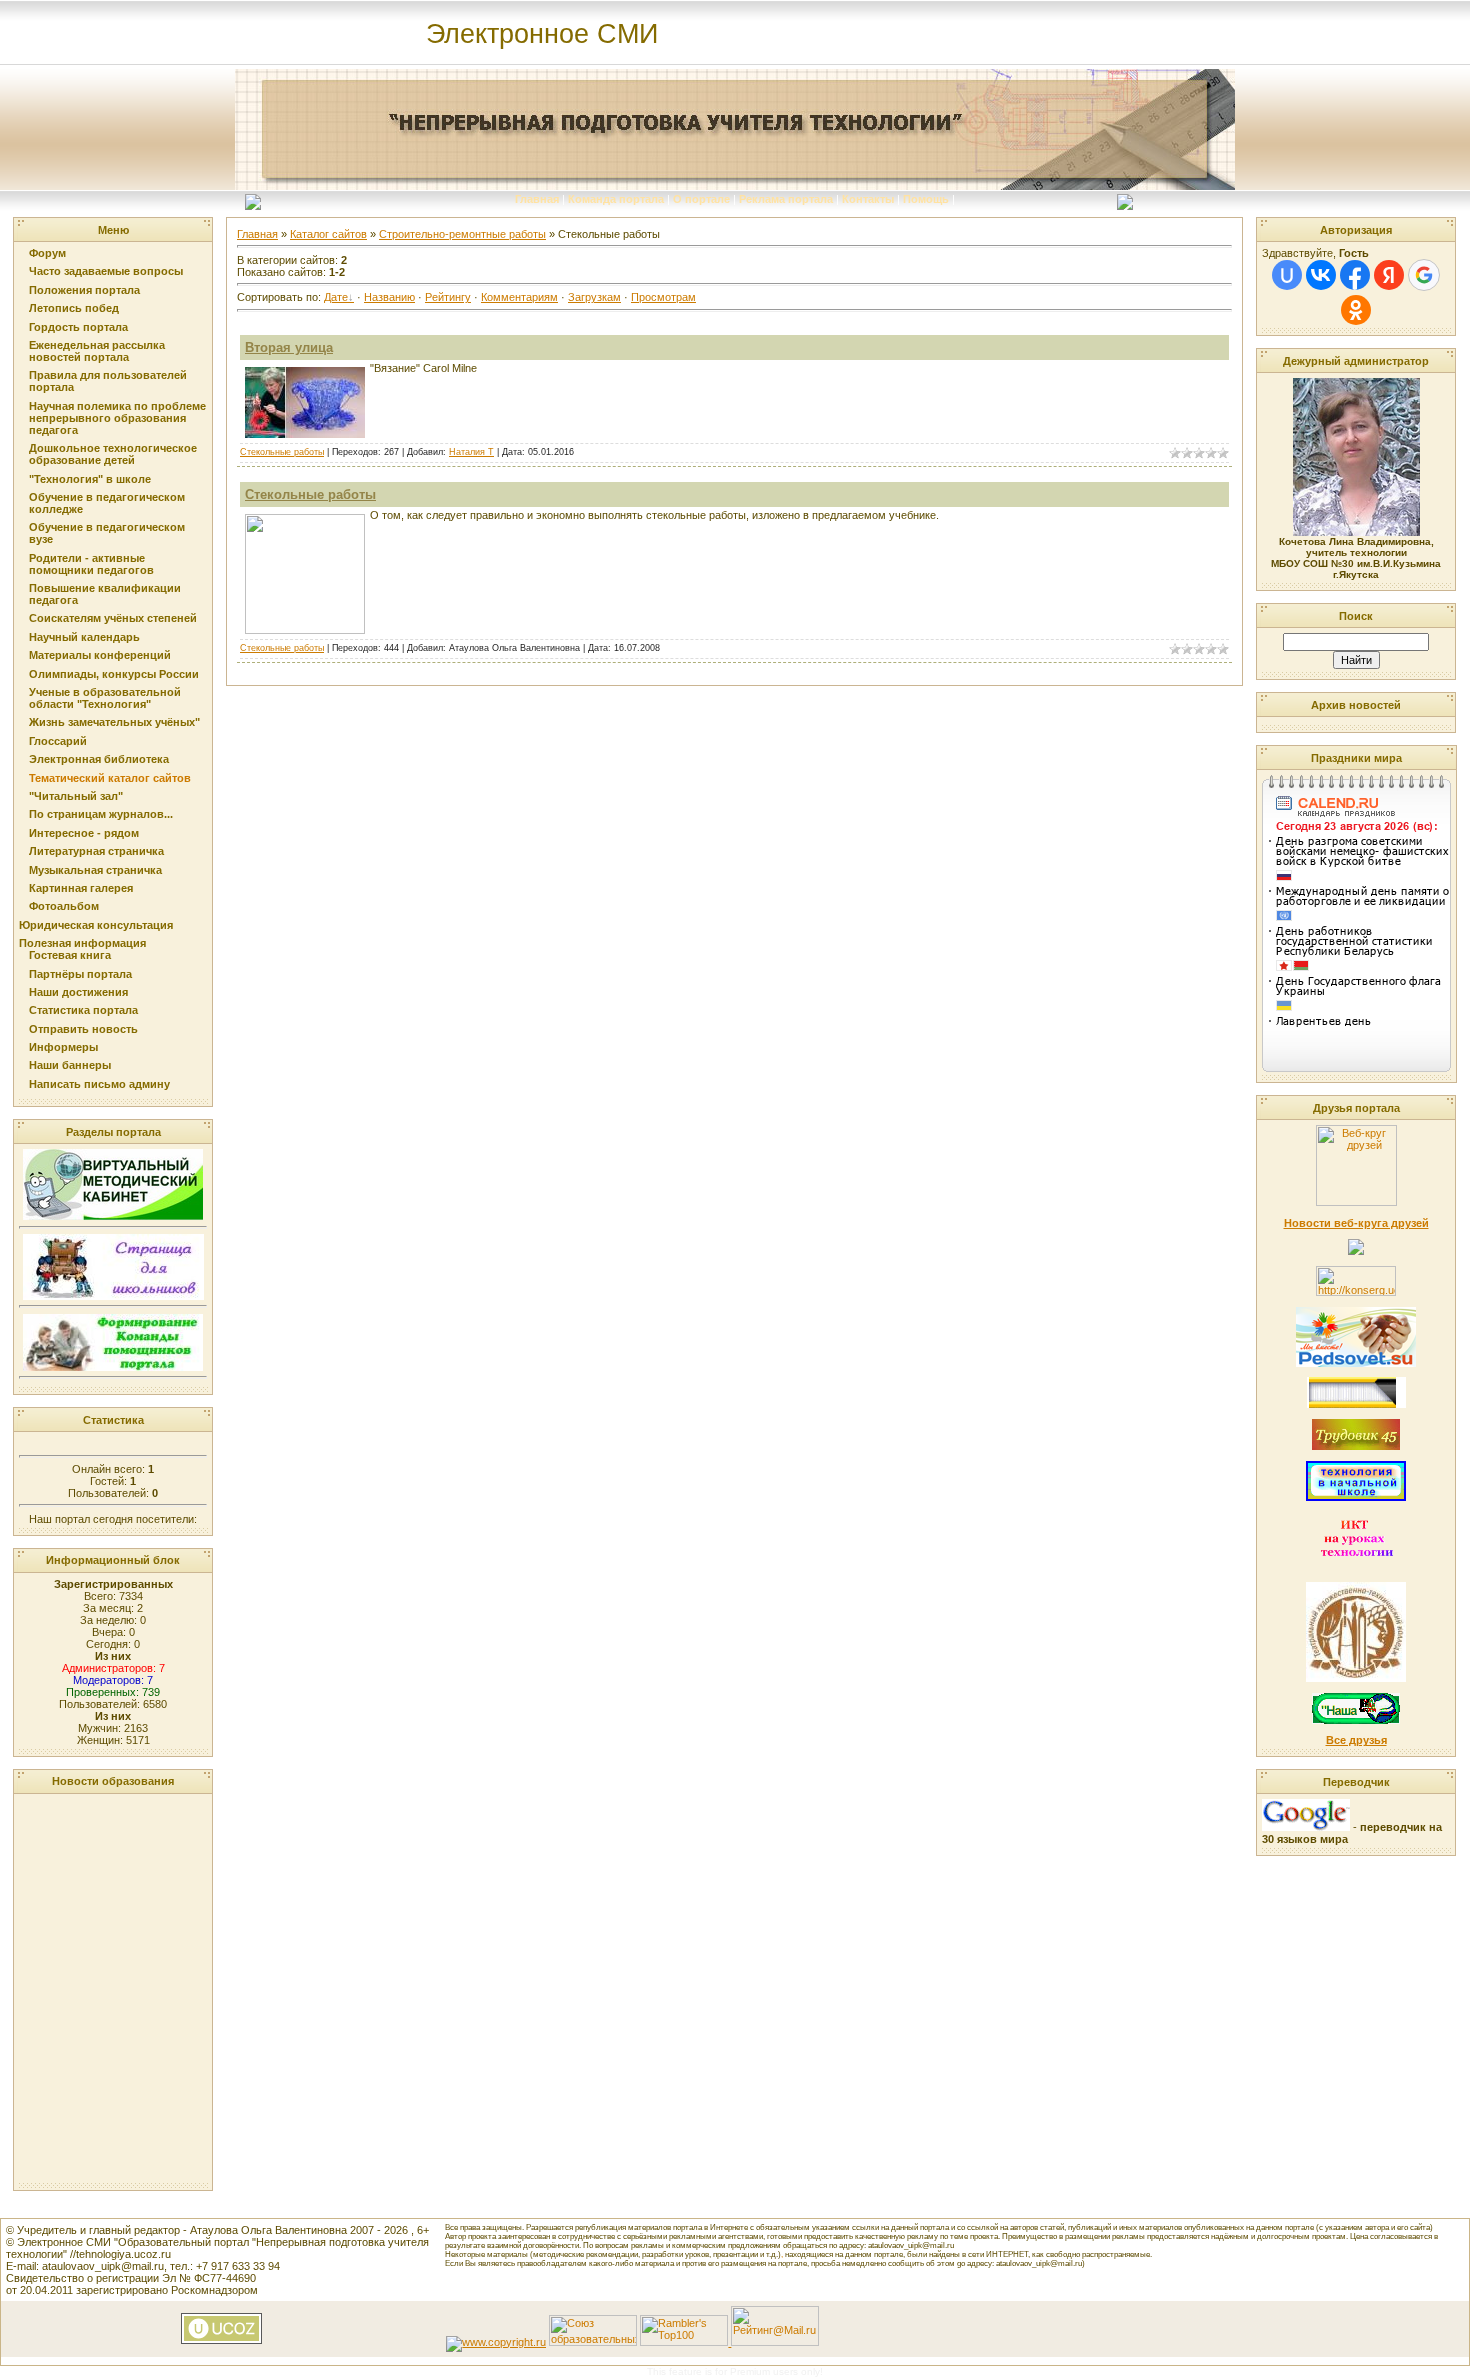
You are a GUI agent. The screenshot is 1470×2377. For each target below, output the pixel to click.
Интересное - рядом (84, 833)
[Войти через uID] (1287, 275)
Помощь (926, 199)
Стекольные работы (282, 452)
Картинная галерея (81, 888)
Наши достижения (78, 992)
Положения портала (84, 290)
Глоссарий (58, 741)
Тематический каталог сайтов (110, 778)
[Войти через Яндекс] (1389, 275)
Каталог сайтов (328, 234)
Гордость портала (78, 327)
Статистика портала (83, 1010)
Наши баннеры (70, 1065)
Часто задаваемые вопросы (106, 271)
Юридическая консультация (96, 925)
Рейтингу (448, 297)
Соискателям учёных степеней (113, 618)
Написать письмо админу (99, 1084)
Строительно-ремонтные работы (462, 234)
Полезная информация (82, 943)
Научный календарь (84, 637)
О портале (701, 199)
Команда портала (616, 199)
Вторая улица (289, 347)
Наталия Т (471, 452)
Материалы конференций (100, 655)
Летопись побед (74, 308)
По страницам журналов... (101, 814)
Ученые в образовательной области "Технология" (105, 698)
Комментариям (519, 297)
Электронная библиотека (99, 759)
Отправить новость (83, 1029)
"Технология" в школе (90, 479)
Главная (537, 199)
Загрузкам (594, 297)
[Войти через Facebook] (1355, 275)
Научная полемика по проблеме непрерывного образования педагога (117, 418)
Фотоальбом (64, 906)
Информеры (63, 1047)
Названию (389, 297)
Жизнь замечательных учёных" (114, 722)
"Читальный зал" (76, 796)
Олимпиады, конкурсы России (114, 674)
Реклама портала (786, 199)
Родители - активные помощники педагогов (91, 564)
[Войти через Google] (1424, 275)
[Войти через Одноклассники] (1356, 310)
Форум (47, 253)
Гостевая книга (70, 955)
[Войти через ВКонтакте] (1321, 275)
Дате (336, 297)
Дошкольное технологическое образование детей (113, 454)
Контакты (868, 199)
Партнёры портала (80, 974)
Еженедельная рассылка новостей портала (97, 351)
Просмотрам (663, 297)
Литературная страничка (96, 851)
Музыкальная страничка (95, 870)
